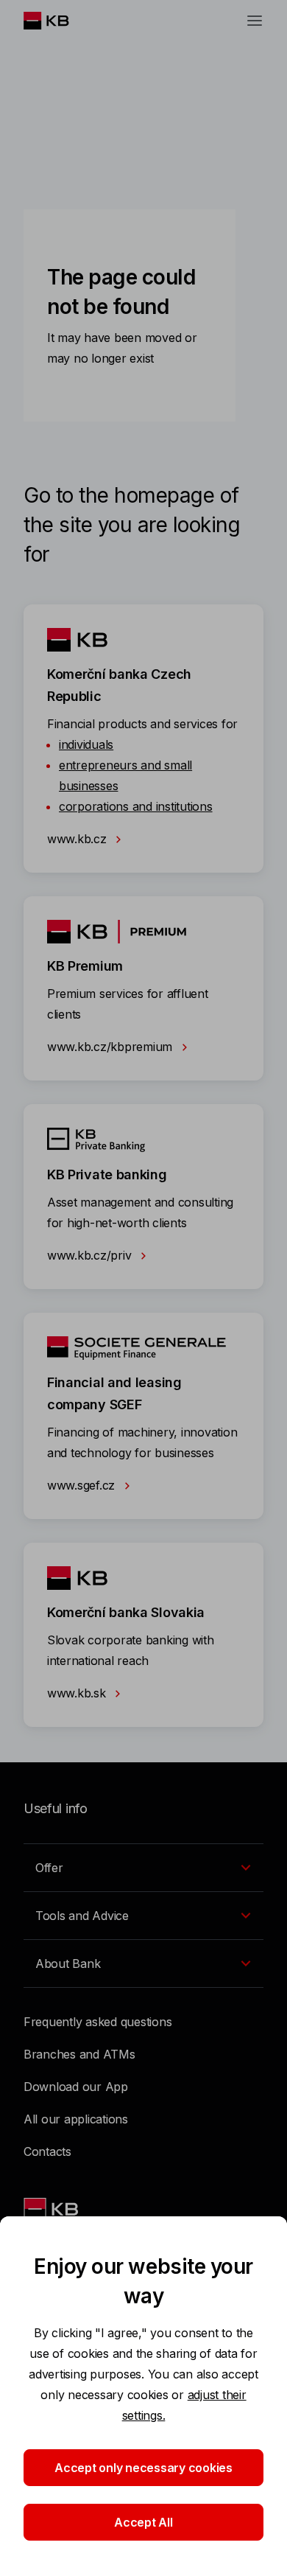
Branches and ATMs (79, 2054)
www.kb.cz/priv (91, 1255)
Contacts (47, 2151)
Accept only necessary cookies (143, 2468)
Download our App (76, 2087)
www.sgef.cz (83, 1485)
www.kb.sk (78, 1693)
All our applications (76, 2119)
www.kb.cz (78, 839)
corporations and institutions (136, 806)
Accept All (143, 2522)
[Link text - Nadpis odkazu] (52, 2209)
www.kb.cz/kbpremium (111, 1047)
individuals (86, 744)
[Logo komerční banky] (58, 21)
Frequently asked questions (98, 2022)
